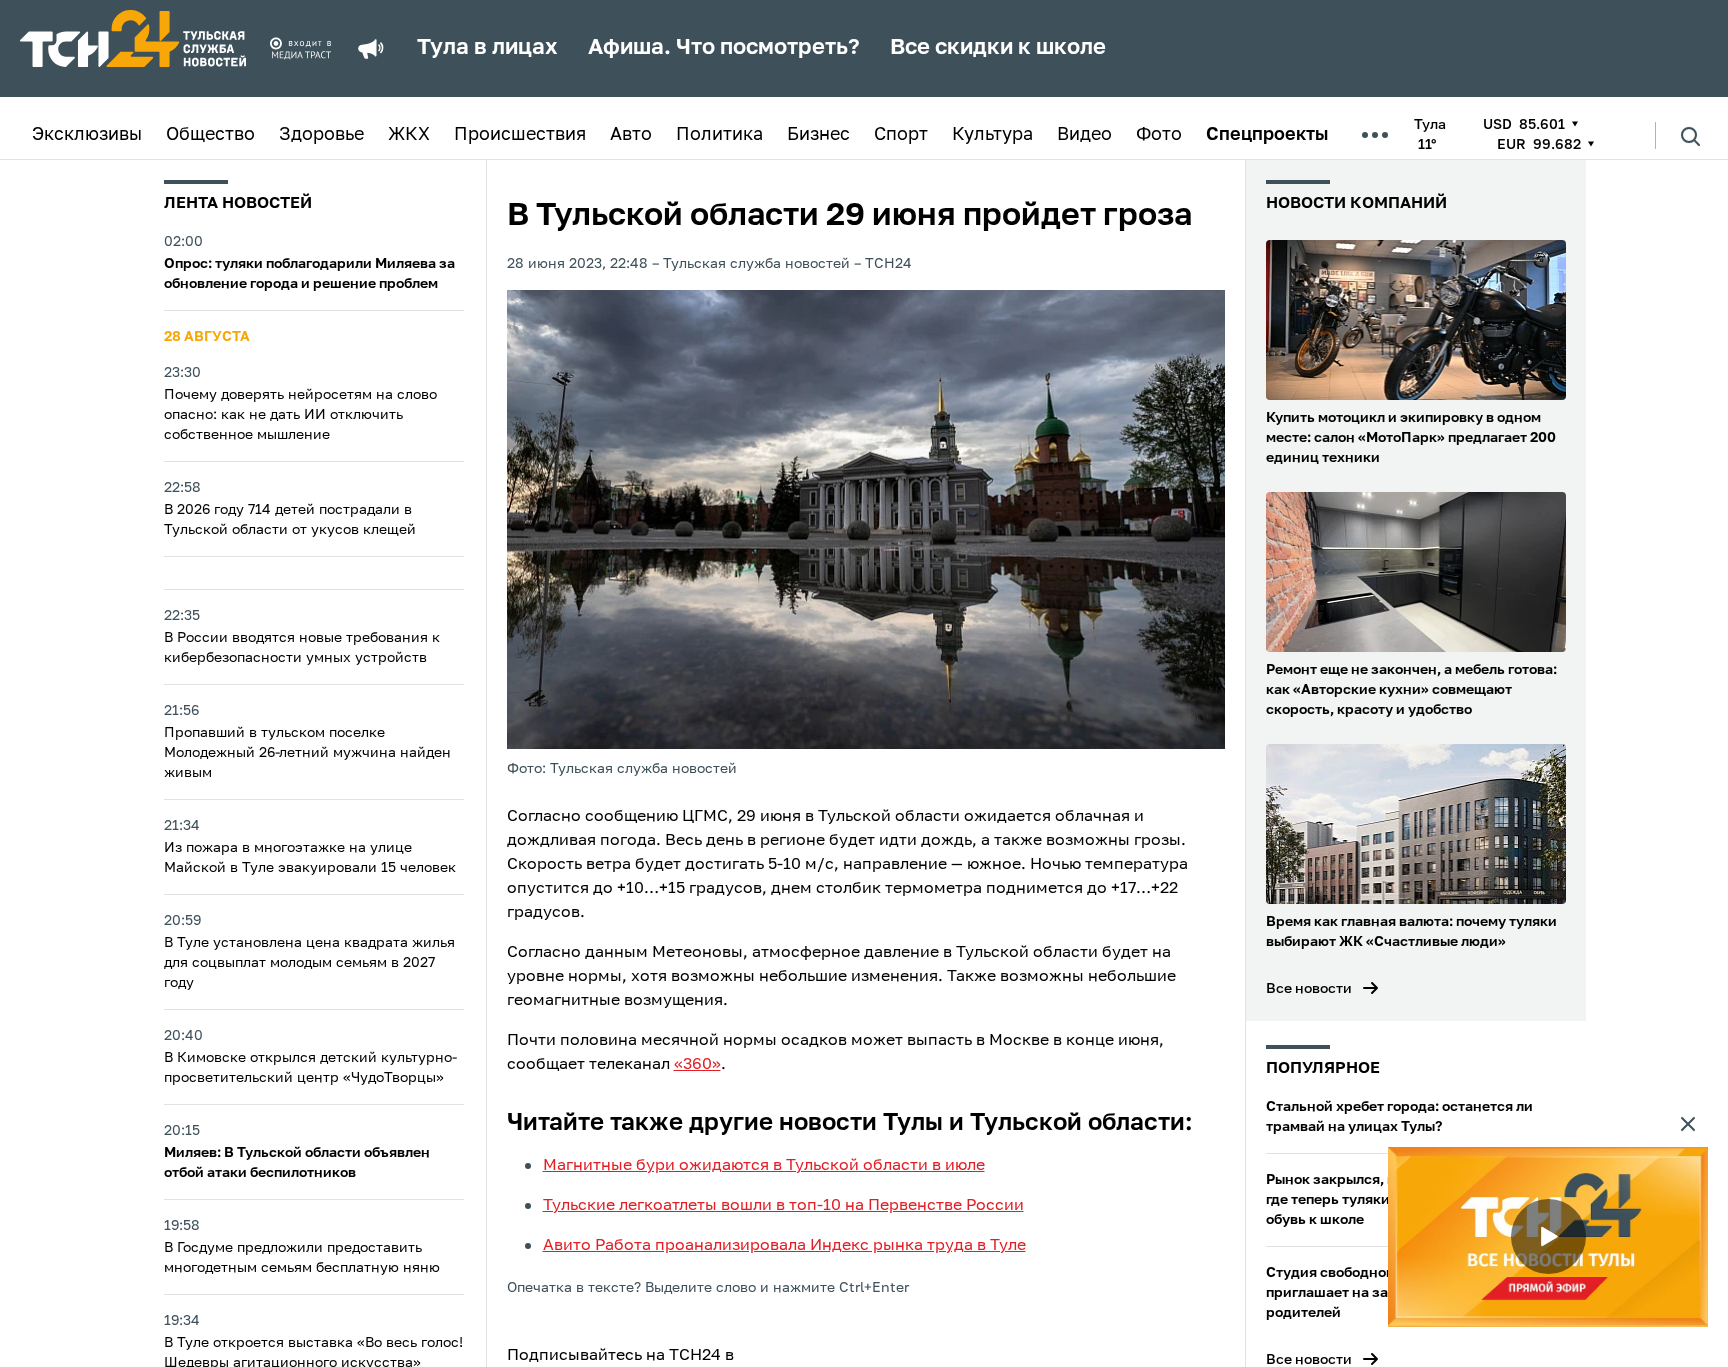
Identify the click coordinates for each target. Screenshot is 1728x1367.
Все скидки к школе (998, 48)
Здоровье (321, 135)
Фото (1159, 135)
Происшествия (520, 135)
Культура (992, 135)
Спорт (901, 135)
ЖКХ (409, 135)
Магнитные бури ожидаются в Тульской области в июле (764, 1166)
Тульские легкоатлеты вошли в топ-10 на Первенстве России (783, 1206)
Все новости (1309, 989)
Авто (631, 135)
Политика (719, 135)
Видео (1084, 135)
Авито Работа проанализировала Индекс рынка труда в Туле (784, 1246)
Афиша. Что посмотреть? (724, 48)
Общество (210, 135)
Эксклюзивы (87, 135)
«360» (697, 1065)
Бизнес (818, 135)
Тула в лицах (487, 48)
